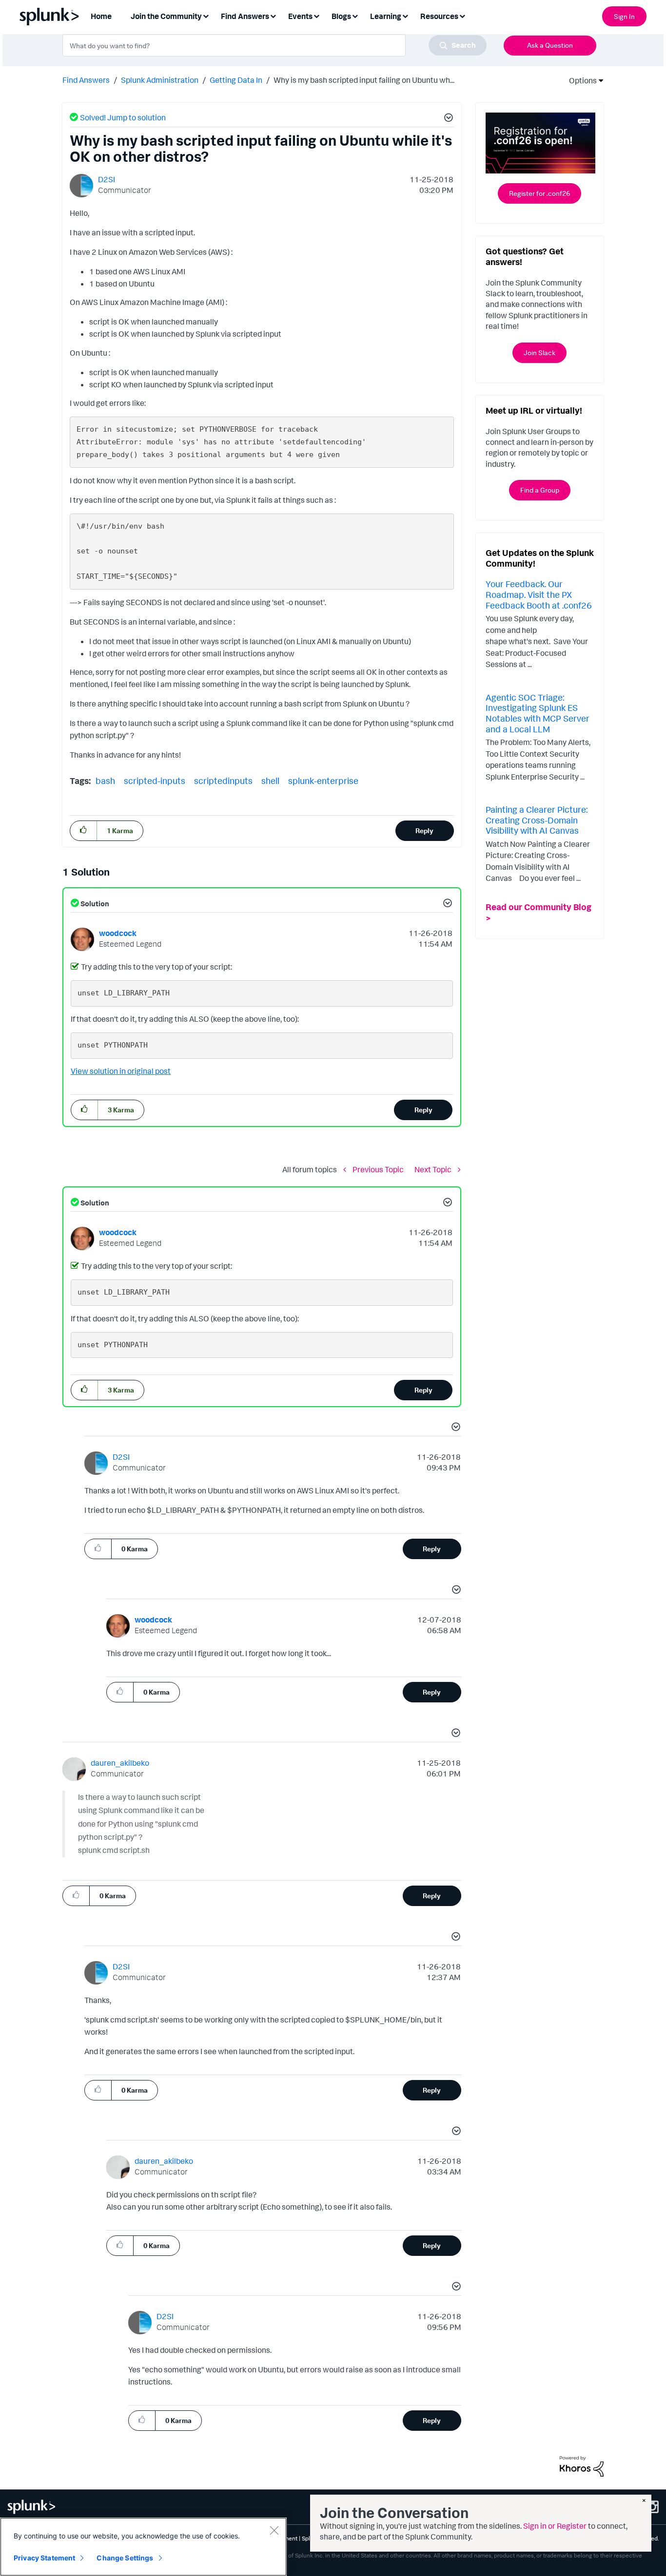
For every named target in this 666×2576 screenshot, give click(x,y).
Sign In (624, 16)
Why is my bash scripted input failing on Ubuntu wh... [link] (364, 80)
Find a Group (540, 490)
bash (105, 781)
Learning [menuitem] (386, 16)
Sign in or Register (555, 2526)
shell (270, 781)
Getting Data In (236, 80)
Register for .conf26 (539, 193)
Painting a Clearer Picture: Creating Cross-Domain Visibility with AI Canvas (537, 820)
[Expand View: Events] (316, 15)
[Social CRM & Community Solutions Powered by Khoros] (582, 2465)
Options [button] (580, 80)
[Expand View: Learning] (405, 15)
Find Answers (86, 80)
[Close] (274, 2530)
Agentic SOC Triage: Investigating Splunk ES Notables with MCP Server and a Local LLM (538, 713)
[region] (143, 2547)
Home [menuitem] (101, 16)
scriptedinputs (223, 781)
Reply (424, 830)
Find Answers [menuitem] (245, 16)
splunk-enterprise (323, 781)
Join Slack (539, 353)
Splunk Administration (160, 80)
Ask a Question (550, 45)
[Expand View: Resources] (462, 15)
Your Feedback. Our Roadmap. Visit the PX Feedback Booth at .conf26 (539, 594)
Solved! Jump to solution (123, 117)
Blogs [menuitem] (341, 16)
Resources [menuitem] (439, 16)
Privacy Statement (44, 2558)
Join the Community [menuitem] (166, 16)
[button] (447, 119)
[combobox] (274, 45)
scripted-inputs (155, 781)
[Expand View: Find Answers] (273, 15)
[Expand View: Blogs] (355, 15)
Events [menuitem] (300, 16)
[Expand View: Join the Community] (206, 15)
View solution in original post (121, 1071)
